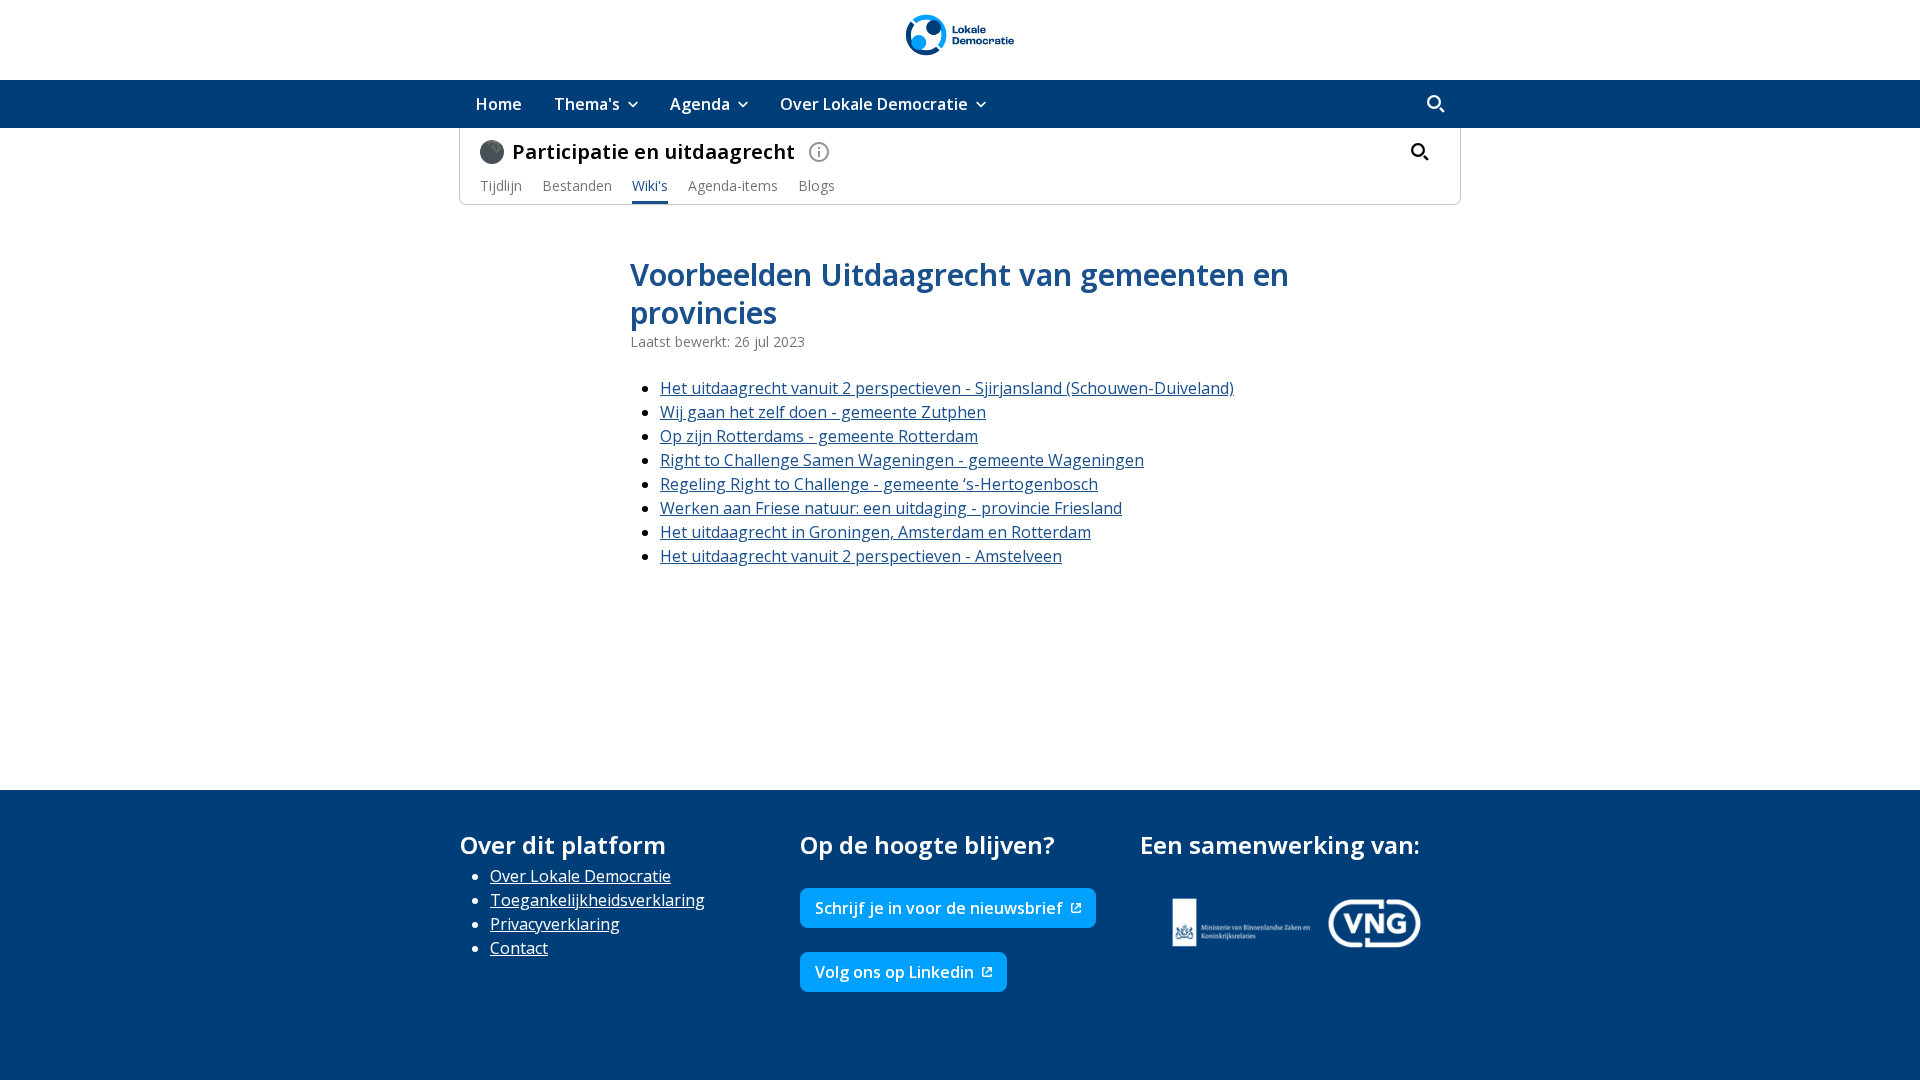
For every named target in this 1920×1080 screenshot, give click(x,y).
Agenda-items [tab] (733, 185)
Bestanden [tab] (577, 185)
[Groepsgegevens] (819, 152)
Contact (519, 948)
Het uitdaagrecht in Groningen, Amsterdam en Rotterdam (875, 532)
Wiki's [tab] (650, 185)
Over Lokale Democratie (580, 876)
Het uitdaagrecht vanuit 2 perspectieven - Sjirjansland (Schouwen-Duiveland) (947, 388)
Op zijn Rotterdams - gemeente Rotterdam (819, 436)
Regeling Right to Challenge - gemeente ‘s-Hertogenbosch (879, 484)
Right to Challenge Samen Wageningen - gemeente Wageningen (902, 460)
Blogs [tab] (816, 185)
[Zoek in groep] (1420, 152)
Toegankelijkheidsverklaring (597, 900)
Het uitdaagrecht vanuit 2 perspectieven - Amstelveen (861, 556)
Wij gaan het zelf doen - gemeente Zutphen (823, 412)
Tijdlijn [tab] (501, 185)
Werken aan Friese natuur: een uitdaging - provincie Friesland (891, 508)
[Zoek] (1436, 104)
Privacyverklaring (555, 924)
